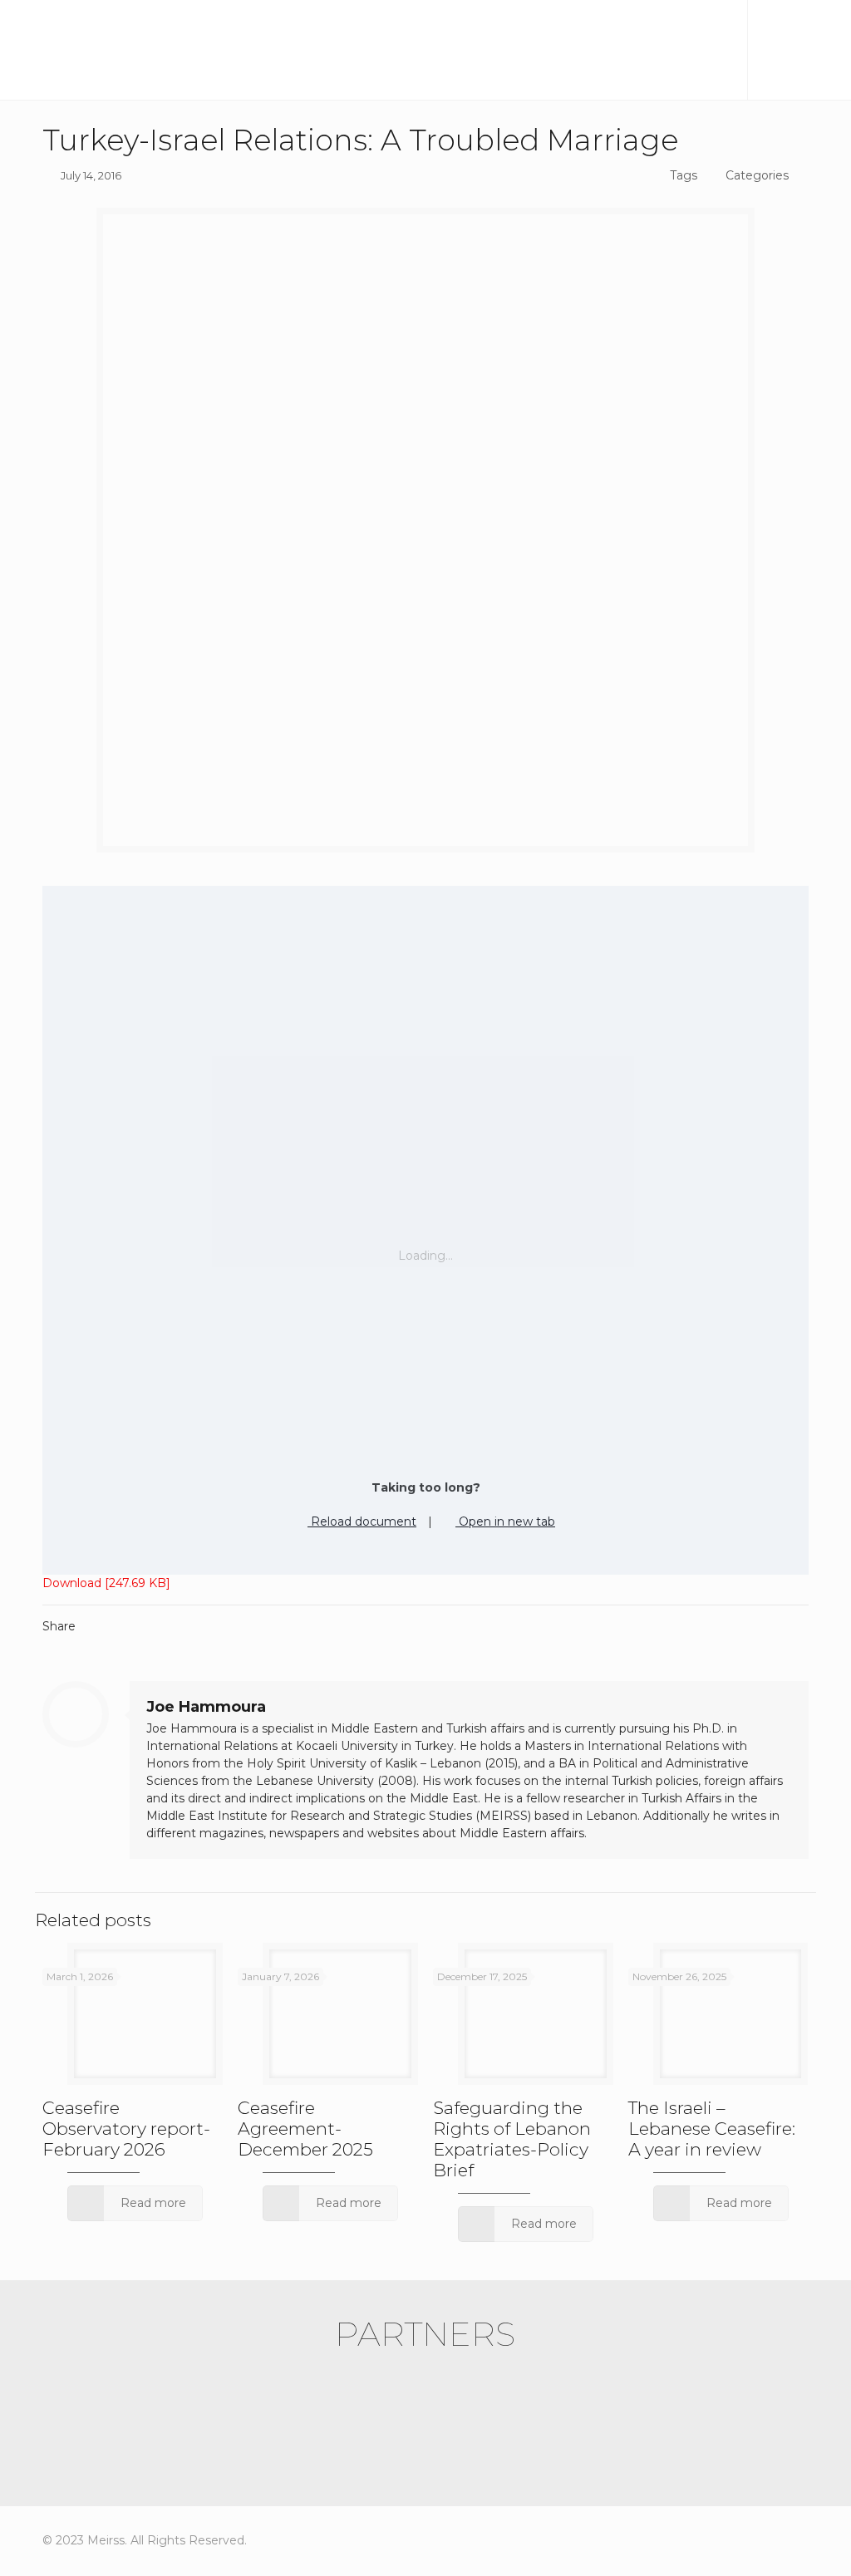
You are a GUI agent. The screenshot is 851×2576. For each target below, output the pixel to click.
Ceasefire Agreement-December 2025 (305, 2129)
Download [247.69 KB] (106, 1583)
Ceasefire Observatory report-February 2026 (126, 2129)
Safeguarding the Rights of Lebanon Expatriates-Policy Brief (512, 2139)
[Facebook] (696, 2540)
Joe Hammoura (206, 1707)
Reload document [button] (362, 1522)
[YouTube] (752, 2540)
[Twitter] (724, 2540)
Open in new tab (505, 1522)
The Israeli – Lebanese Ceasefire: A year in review (712, 2129)
